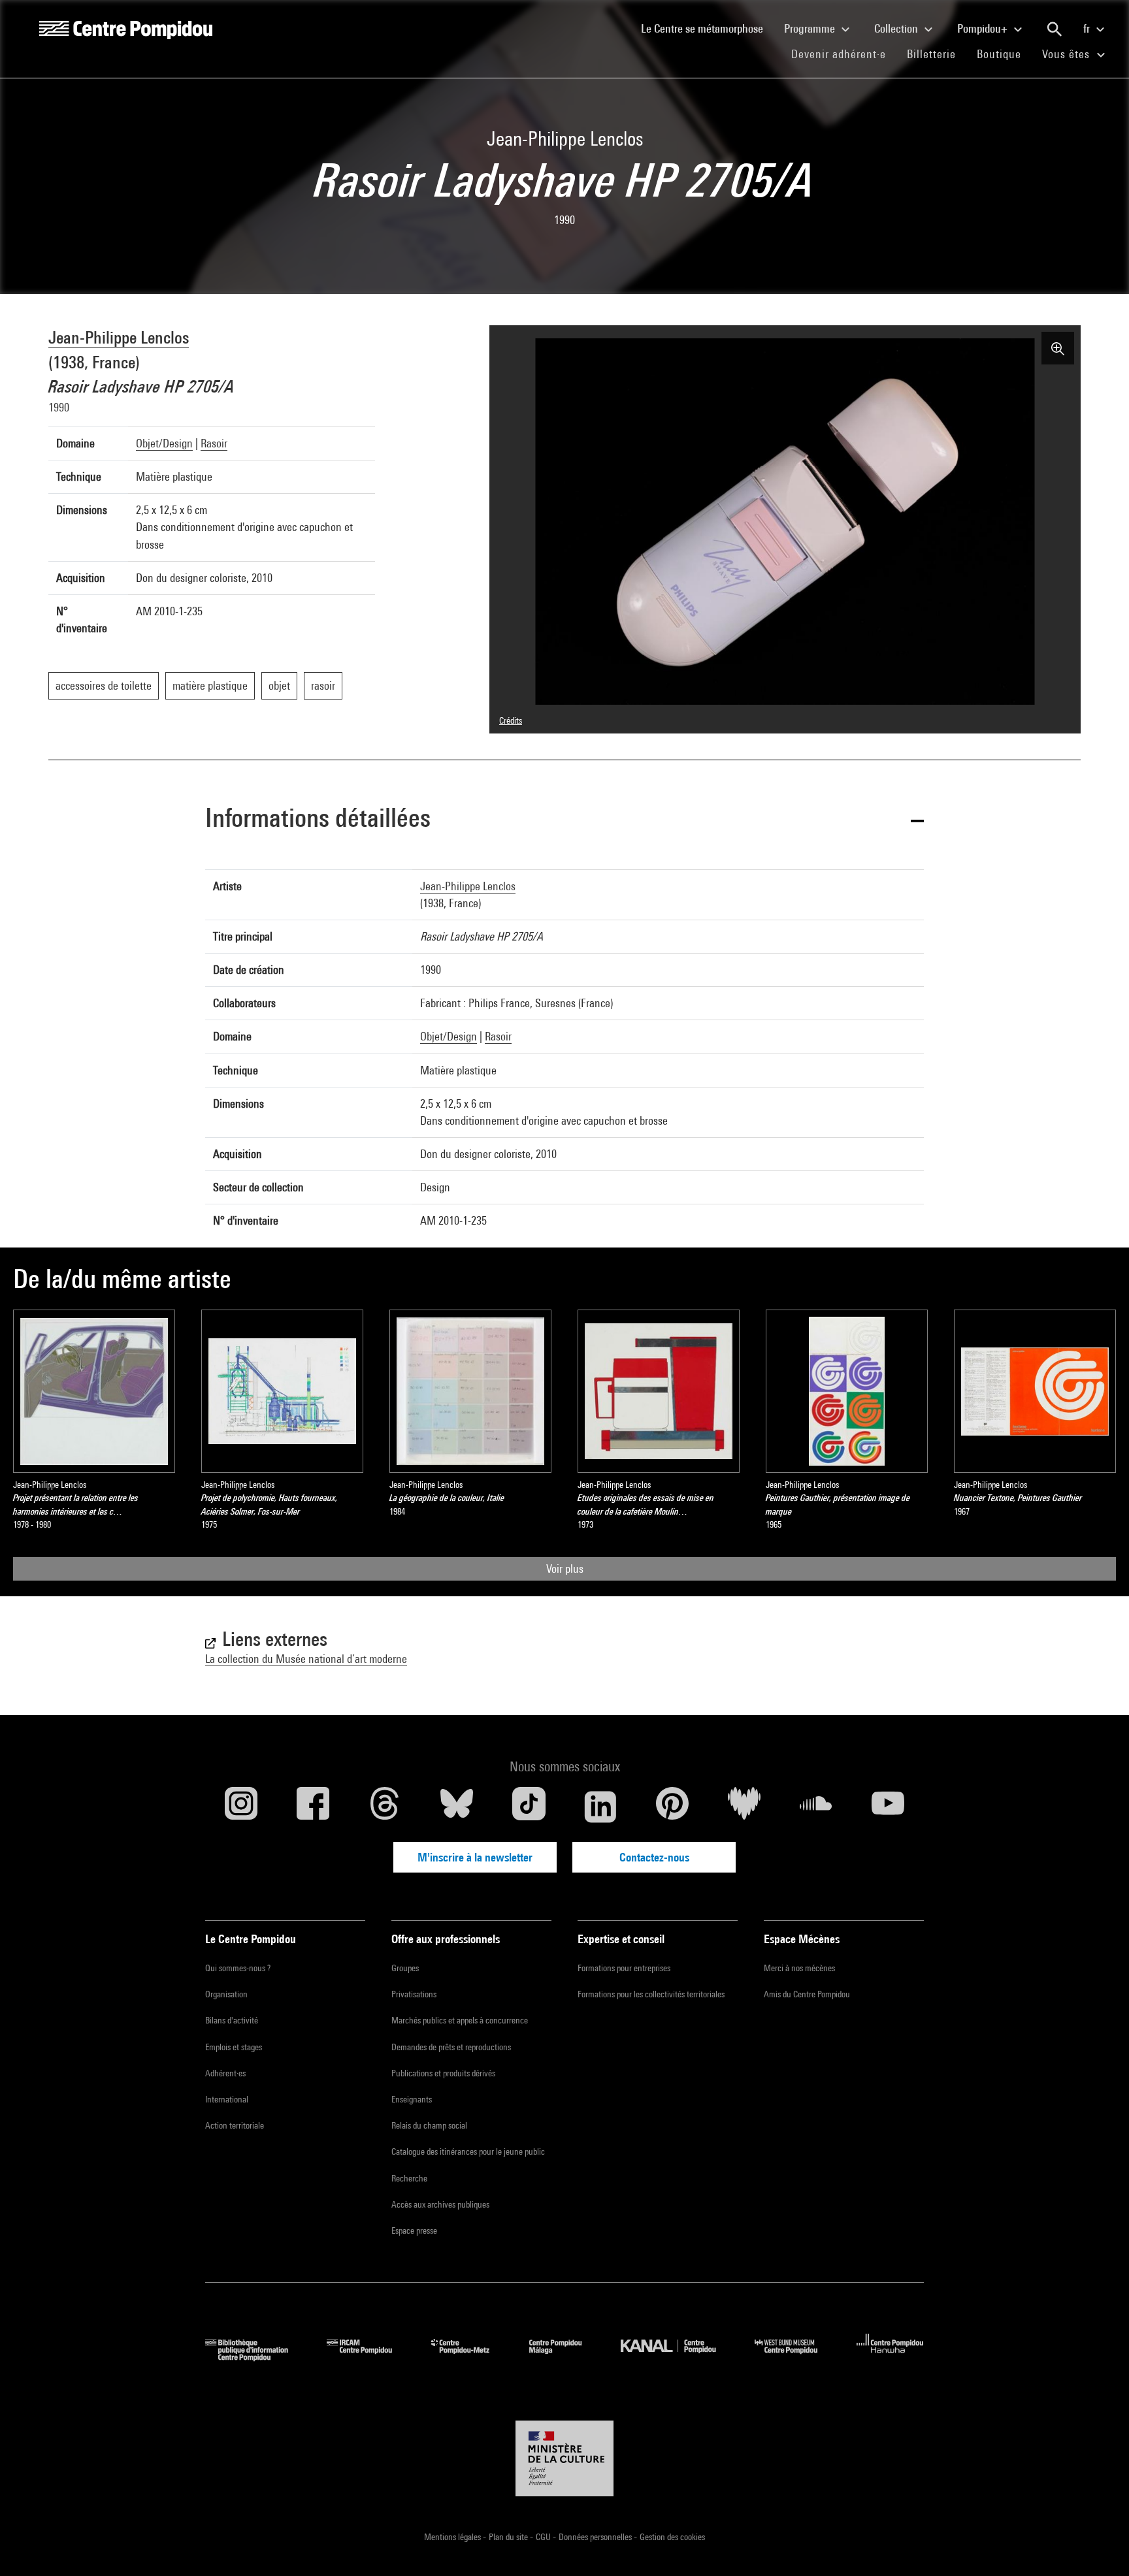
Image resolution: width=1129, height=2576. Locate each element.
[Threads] (385, 1807)
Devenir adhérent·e (844, 54)
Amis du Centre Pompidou (807, 1994)
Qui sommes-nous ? (238, 1968)
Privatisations (414, 1994)
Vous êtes (1068, 54)
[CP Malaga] (565, 2357)
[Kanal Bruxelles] (678, 2357)
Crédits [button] (511, 720)
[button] (564, 820)
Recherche (409, 2178)
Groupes (405, 1968)
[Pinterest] (672, 1807)
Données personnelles (596, 2537)
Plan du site (509, 2537)
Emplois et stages (234, 2047)
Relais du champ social (429, 2125)
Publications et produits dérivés (443, 2073)
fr (1088, 28)
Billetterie (931, 54)
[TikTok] (529, 1807)
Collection (897, 28)
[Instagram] (241, 1807)
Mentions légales (453, 2537)
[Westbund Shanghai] (796, 2357)
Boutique (1004, 54)
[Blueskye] (457, 1807)
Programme (811, 28)
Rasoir (214, 443)
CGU (544, 2537)
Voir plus (565, 1569)
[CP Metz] (470, 2357)
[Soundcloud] (816, 1807)
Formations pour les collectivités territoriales (651, 1994)
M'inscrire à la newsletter (475, 1857)
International (227, 2099)
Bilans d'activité (232, 2020)
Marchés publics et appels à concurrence (460, 2020)
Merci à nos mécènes (799, 1968)
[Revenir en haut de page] (1098, 2545)
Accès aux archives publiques (440, 2204)
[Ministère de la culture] (564, 2458)
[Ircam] (369, 2357)
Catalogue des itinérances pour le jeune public (468, 2151)
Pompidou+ (984, 28)
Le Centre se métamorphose (707, 28)
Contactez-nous (654, 1857)
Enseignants (412, 2099)
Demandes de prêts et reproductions (451, 2047)
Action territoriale (235, 2125)
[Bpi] (256, 2357)
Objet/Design (164, 443)
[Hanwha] (890, 2357)
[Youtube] (888, 1807)
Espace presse (414, 2230)
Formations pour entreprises (624, 1968)
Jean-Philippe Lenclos (119, 337)
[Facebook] (313, 1807)
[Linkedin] (600, 1807)
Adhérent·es (225, 2073)
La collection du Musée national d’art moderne (306, 1659)
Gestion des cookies (672, 2537)
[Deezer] (744, 1807)
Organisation (226, 1994)
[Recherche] (1055, 29)
